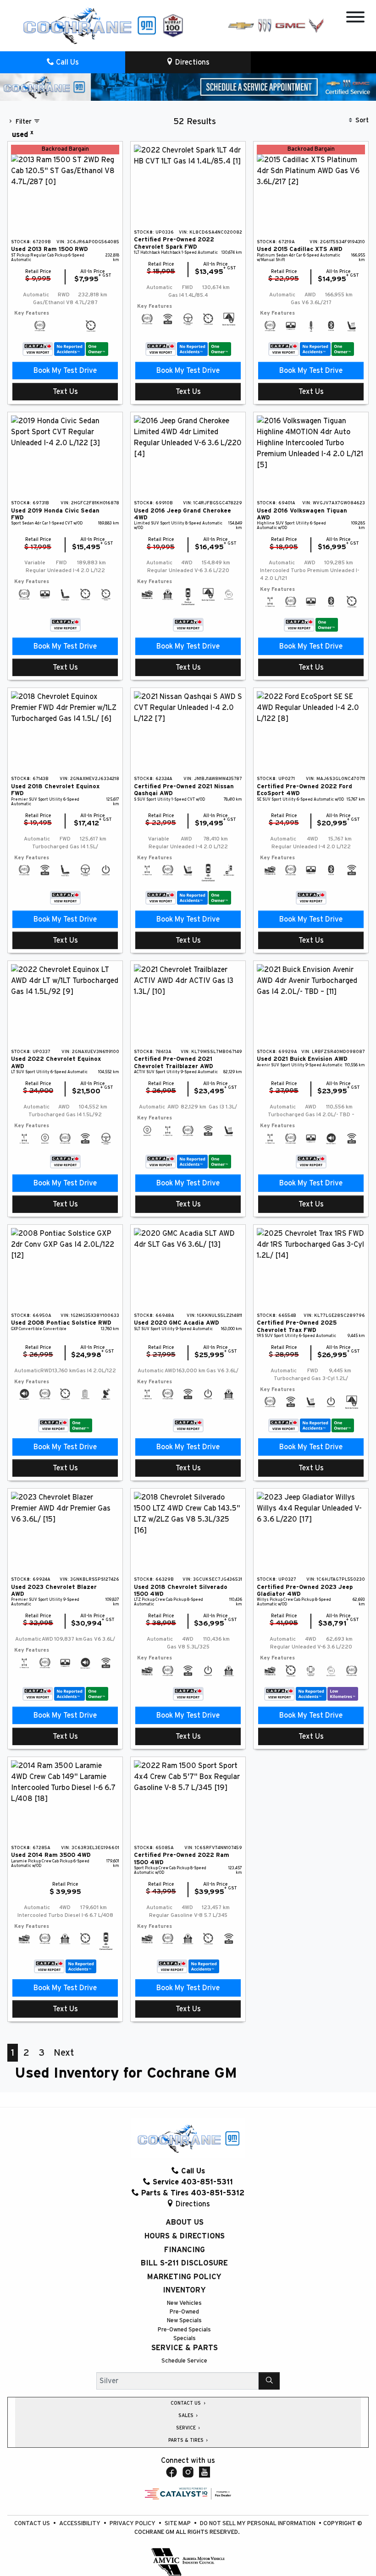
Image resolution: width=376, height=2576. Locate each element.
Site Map (178, 2524)
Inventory (184, 2290)
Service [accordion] (187, 2428)
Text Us (65, 392)
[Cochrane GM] (89, 25)
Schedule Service (184, 2361)
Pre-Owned (184, 2312)
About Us (185, 2222)
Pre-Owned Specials (184, 2330)
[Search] (269, 2381)
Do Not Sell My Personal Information (258, 2524)
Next (64, 2053)
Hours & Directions (185, 2236)
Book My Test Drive (65, 371)
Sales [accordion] (187, 2416)
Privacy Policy (133, 2524)
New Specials (184, 2321)
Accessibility (80, 2524)
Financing (185, 2250)
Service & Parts (185, 2348)
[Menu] (355, 19)
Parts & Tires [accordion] (187, 2440)
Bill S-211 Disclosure (184, 2263)
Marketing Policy (184, 2277)
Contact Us (33, 2524)
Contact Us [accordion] (186, 2403)
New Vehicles (184, 2303)
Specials (185, 2339)
